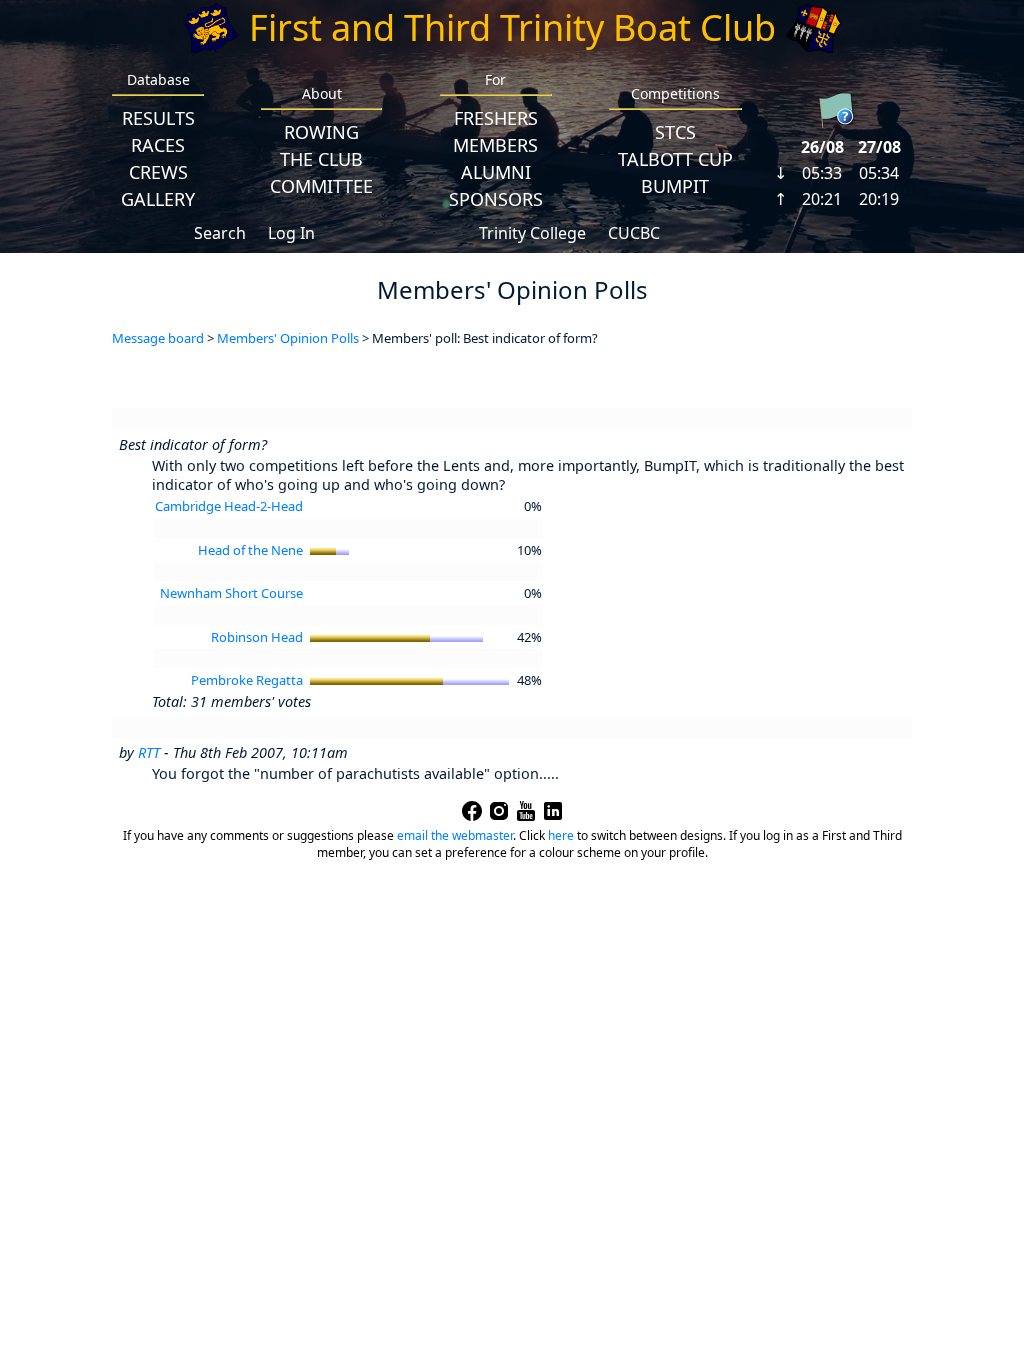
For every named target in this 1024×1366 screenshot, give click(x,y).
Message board (158, 338)
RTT (149, 752)
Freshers (496, 118)
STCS (675, 132)
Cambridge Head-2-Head (229, 506)
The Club (321, 159)
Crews (158, 172)
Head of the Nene (250, 550)
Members (495, 145)
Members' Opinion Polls (288, 338)
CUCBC (634, 233)
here (561, 835)
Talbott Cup (675, 159)
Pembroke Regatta (247, 680)
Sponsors (496, 199)
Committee (321, 186)
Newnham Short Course (231, 593)
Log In (291, 233)
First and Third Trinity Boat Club (512, 27)
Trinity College (532, 233)
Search (220, 233)
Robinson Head (257, 637)
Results (158, 118)
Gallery (158, 199)
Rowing (321, 132)
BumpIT (675, 186)
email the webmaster (455, 835)
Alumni (496, 172)
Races (158, 145)
